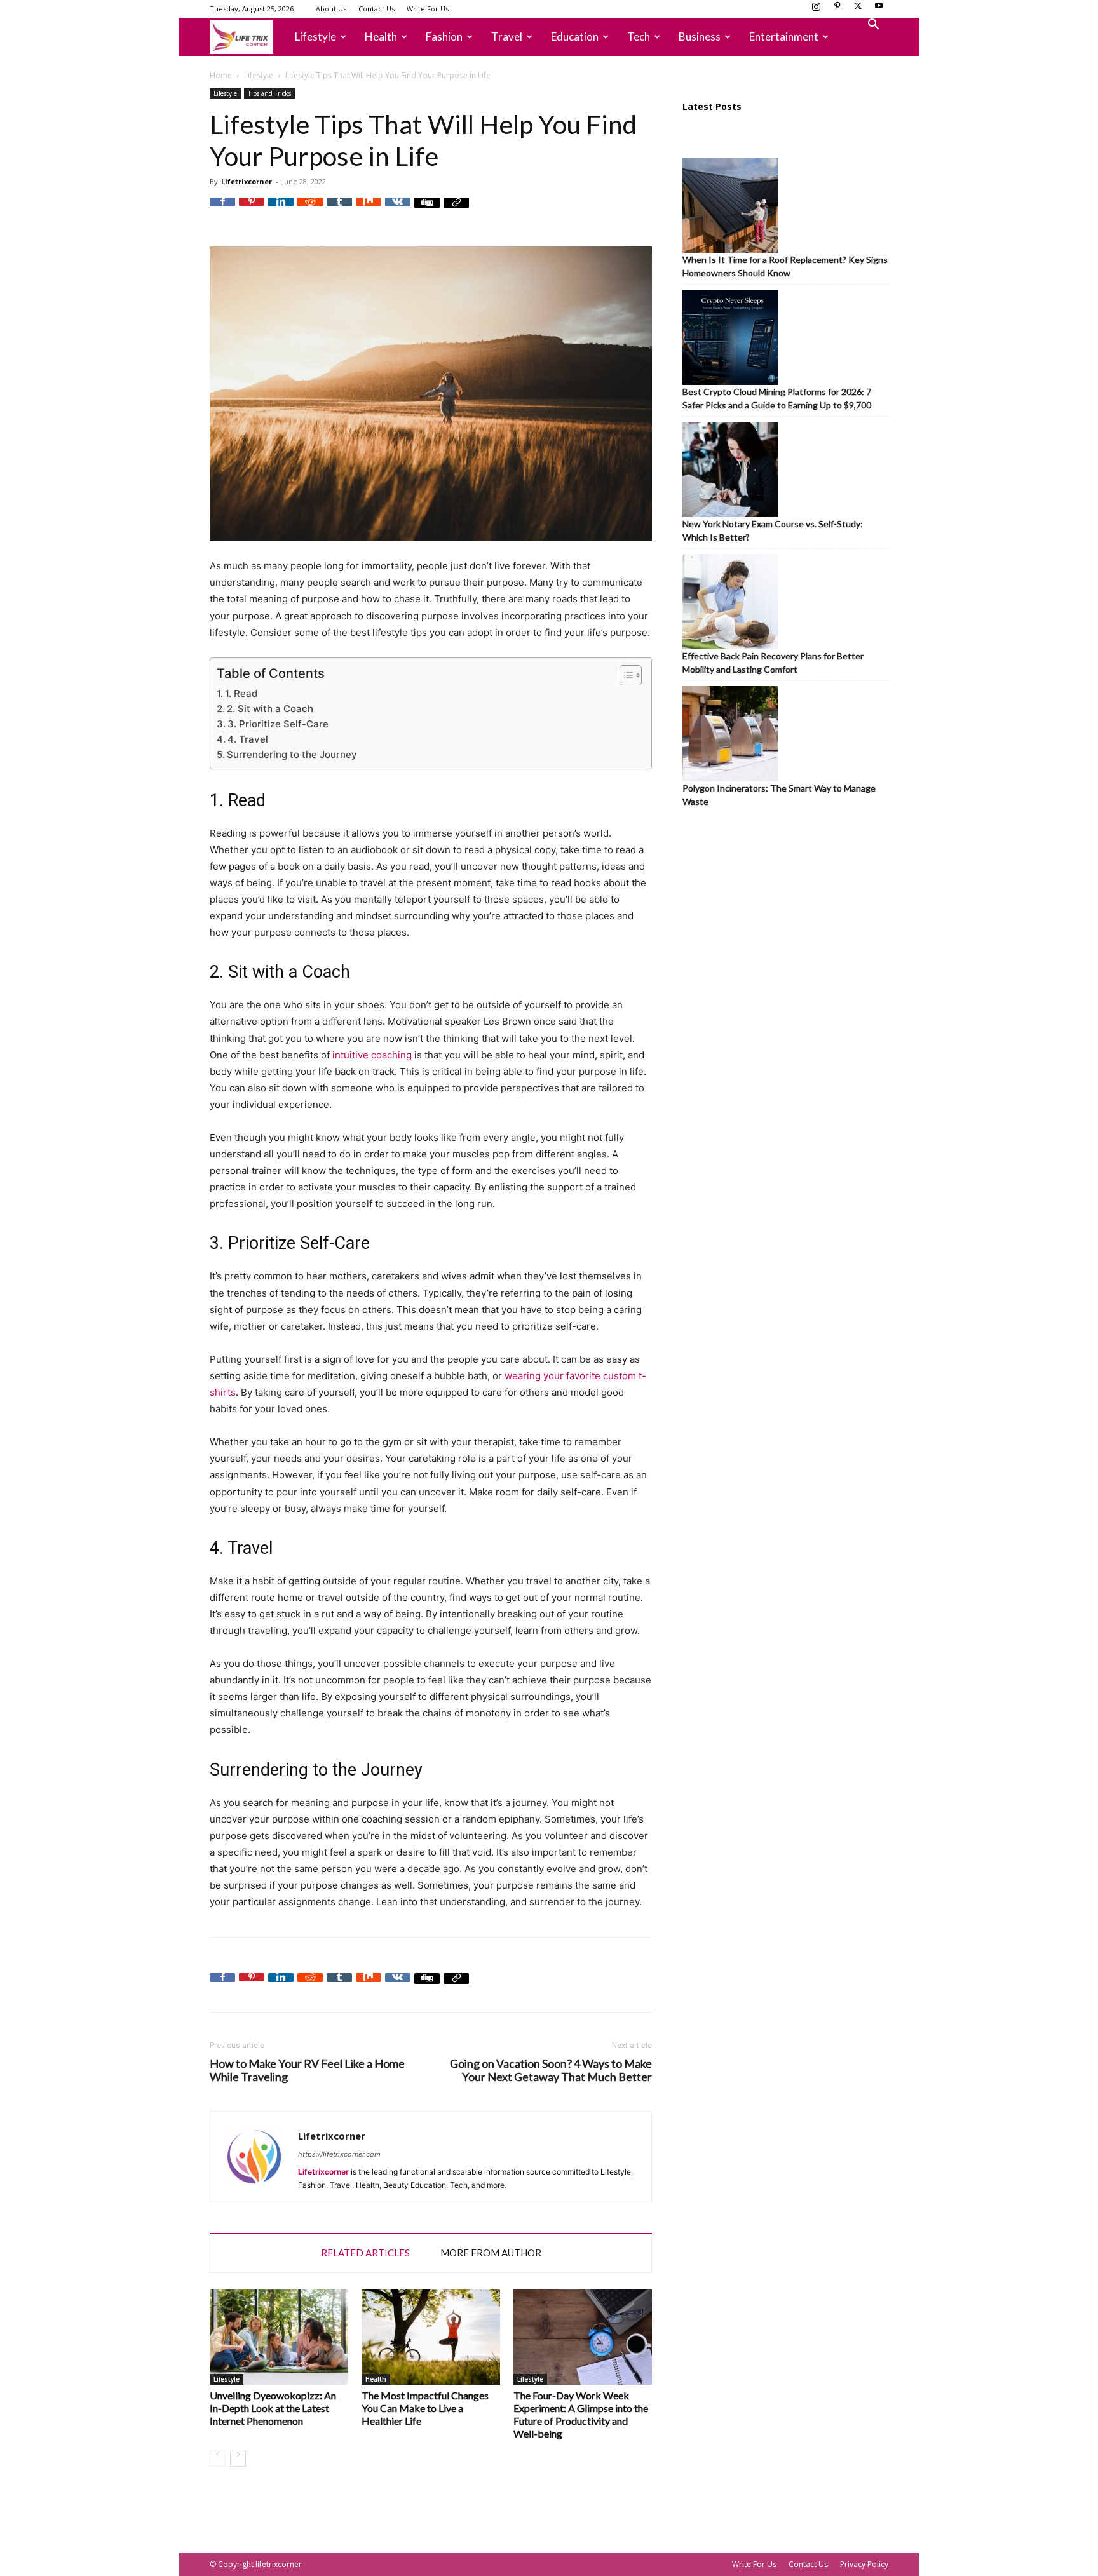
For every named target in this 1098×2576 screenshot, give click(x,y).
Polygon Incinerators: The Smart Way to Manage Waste (779, 795)
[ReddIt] (310, 210)
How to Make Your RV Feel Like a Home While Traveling (307, 2070)
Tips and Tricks (269, 93)
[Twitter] (858, 10)
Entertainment (784, 37)
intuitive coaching (372, 1055)
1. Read (241, 693)
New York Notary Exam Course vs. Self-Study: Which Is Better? (773, 530)
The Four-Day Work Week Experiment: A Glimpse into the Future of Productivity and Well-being (581, 2414)
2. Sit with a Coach (270, 709)
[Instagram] (816, 10)
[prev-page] (218, 2459)
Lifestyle (315, 37)
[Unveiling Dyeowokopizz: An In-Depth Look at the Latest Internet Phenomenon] (279, 2337)
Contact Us (376, 9)
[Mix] (369, 210)
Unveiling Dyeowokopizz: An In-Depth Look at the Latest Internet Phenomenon (273, 2408)
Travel (507, 37)
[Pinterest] (837, 10)
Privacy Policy (864, 2564)
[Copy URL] (456, 210)
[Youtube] (879, 10)
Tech (639, 37)
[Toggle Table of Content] (624, 675)
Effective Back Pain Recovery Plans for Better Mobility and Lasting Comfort (773, 663)
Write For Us (428, 9)
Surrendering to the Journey (292, 754)
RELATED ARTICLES (365, 2253)
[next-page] (238, 2459)
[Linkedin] (281, 210)
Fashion (444, 37)
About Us (331, 9)
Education (575, 37)
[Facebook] (222, 210)
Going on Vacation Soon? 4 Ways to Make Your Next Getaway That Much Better (551, 2070)
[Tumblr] (339, 210)
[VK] (398, 210)
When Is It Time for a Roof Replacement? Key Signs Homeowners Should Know (785, 266)
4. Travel (248, 739)
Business (700, 37)
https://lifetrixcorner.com (339, 2154)
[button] (873, 26)
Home (221, 75)
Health (381, 37)
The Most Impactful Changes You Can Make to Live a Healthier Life (425, 2408)
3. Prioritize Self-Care (278, 724)
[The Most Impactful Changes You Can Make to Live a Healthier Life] (431, 2337)
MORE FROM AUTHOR (491, 2253)
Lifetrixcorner (247, 181)
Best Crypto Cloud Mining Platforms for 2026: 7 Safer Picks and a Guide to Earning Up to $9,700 (777, 398)
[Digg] (427, 210)
